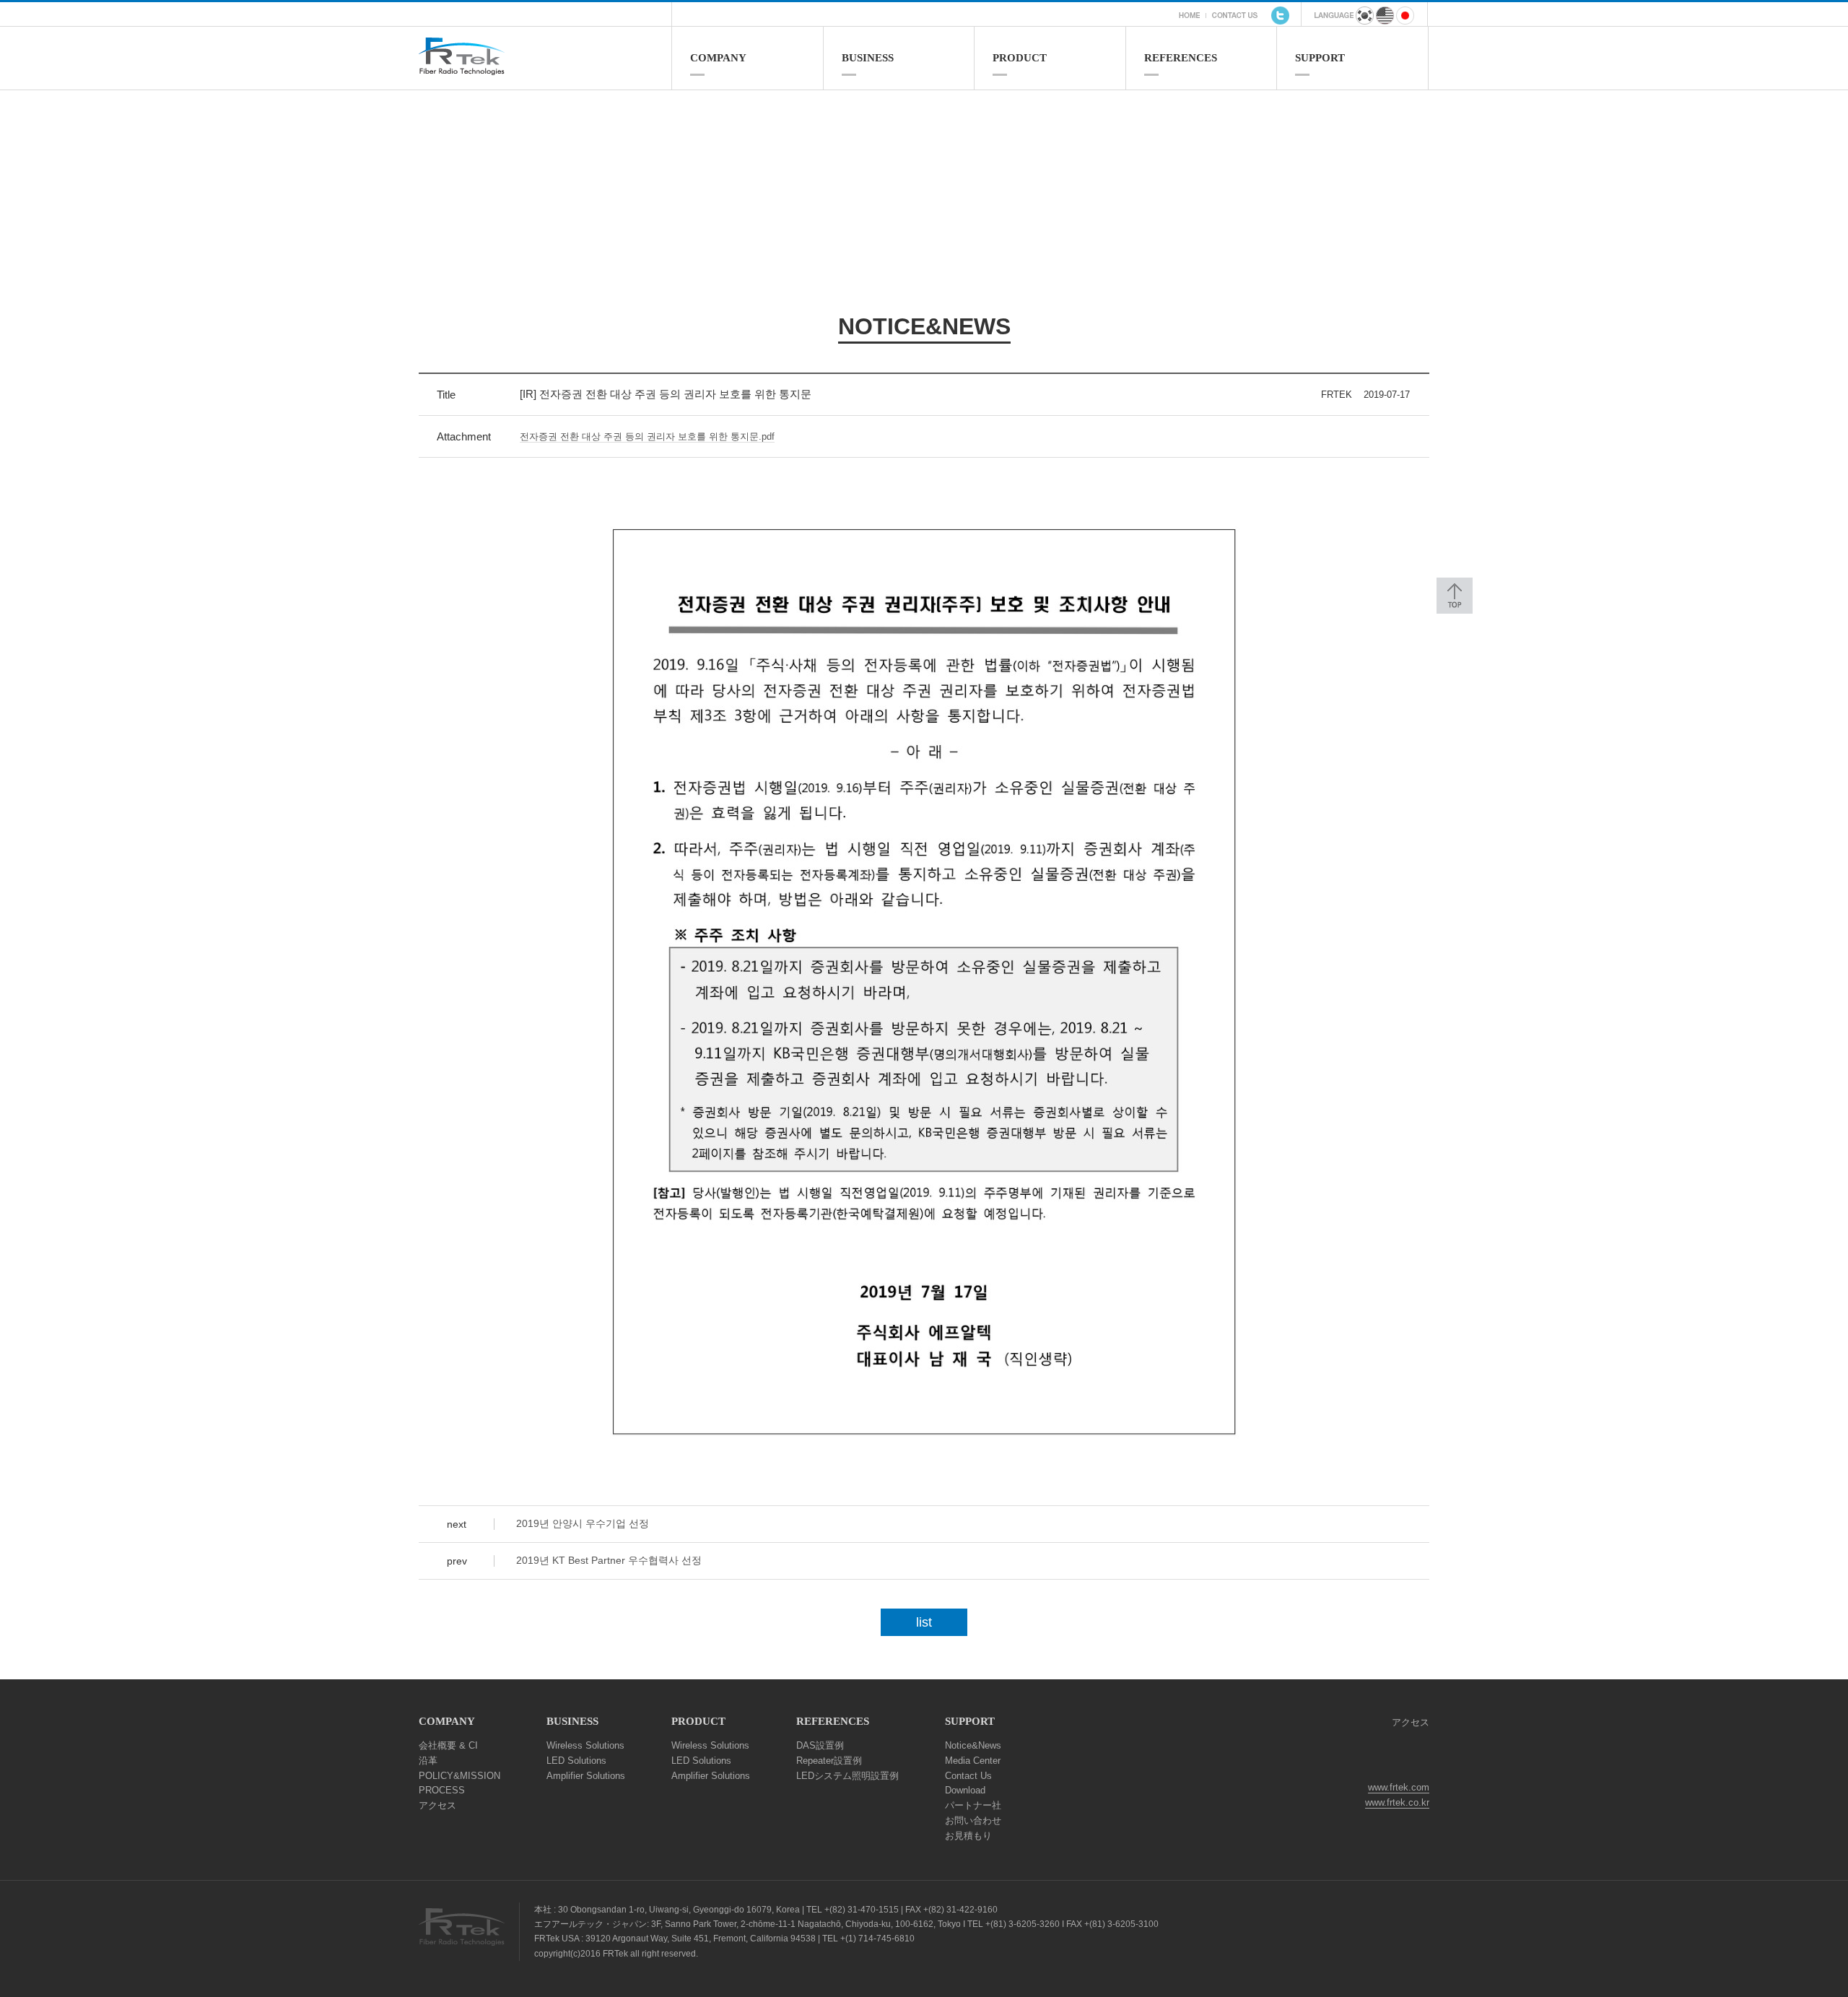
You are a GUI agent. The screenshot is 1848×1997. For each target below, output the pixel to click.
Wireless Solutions (585, 1745)
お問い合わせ (973, 1820)
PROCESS (442, 1790)
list (924, 1622)
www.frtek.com (1399, 1787)
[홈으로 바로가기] (545, 69)
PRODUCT (1020, 58)
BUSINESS (868, 58)
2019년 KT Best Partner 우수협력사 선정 (609, 1560)
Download (965, 1790)
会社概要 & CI (448, 1745)
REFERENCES (1181, 58)
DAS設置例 (820, 1745)
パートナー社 (973, 1805)
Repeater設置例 (829, 1761)
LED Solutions (576, 1761)
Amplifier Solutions (586, 1776)
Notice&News (973, 1745)
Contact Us (968, 1776)
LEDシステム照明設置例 (847, 1776)
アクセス (437, 1805)
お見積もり (968, 1836)
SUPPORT (1320, 58)
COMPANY (718, 58)
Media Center (973, 1761)
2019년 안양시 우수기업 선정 (583, 1523)
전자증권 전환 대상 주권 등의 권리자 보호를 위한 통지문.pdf (647, 436)
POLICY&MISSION (459, 1776)
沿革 (428, 1761)
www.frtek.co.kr (1397, 1802)
